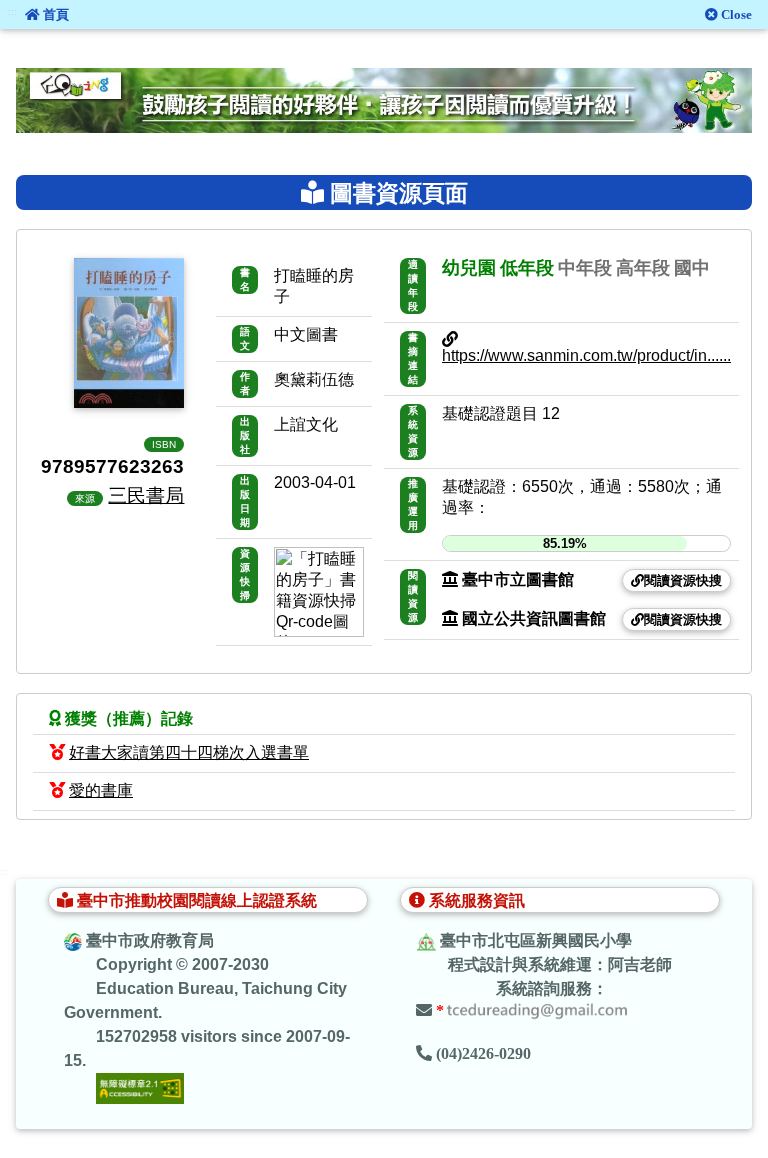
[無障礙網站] (140, 1087)
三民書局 (146, 495)
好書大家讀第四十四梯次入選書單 (189, 752)
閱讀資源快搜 (683, 580)
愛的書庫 (101, 790)
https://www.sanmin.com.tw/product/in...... (586, 355)
